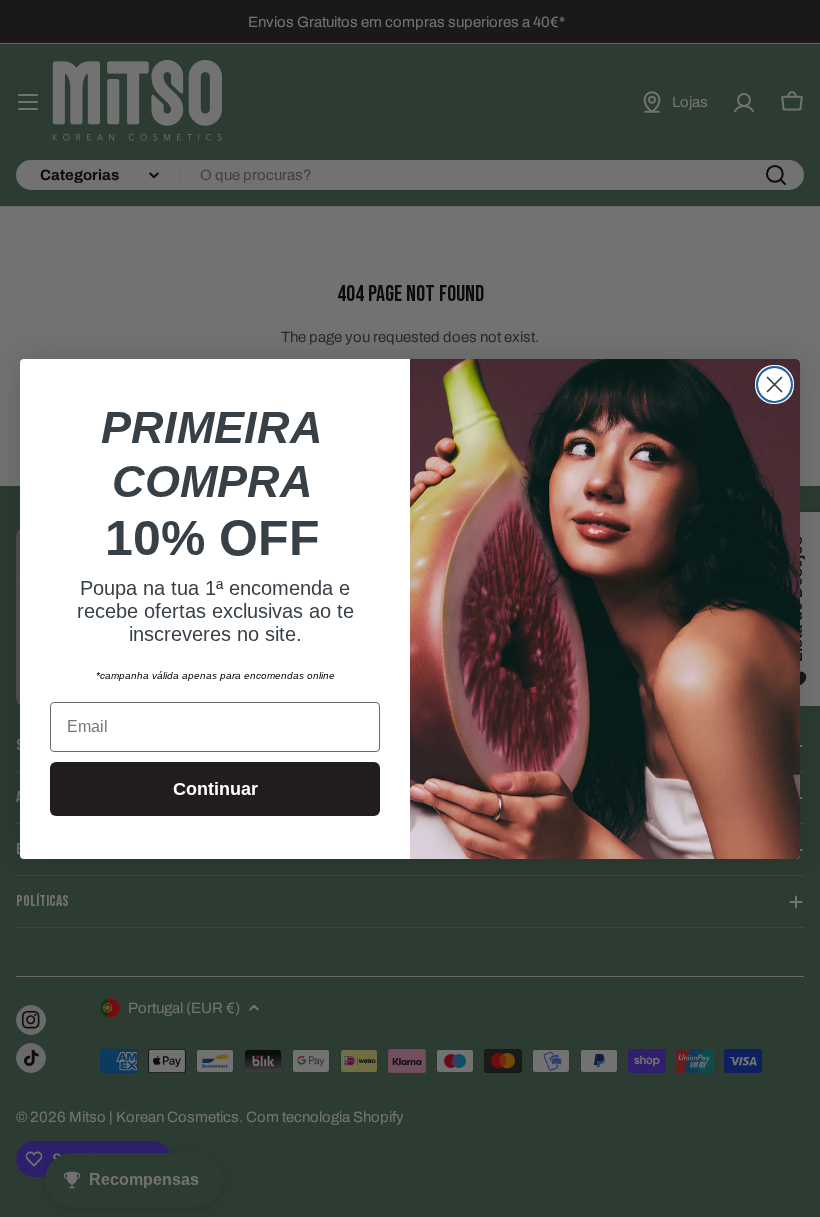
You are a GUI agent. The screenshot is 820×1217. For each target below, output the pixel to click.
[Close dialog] (774, 384)
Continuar (215, 789)
